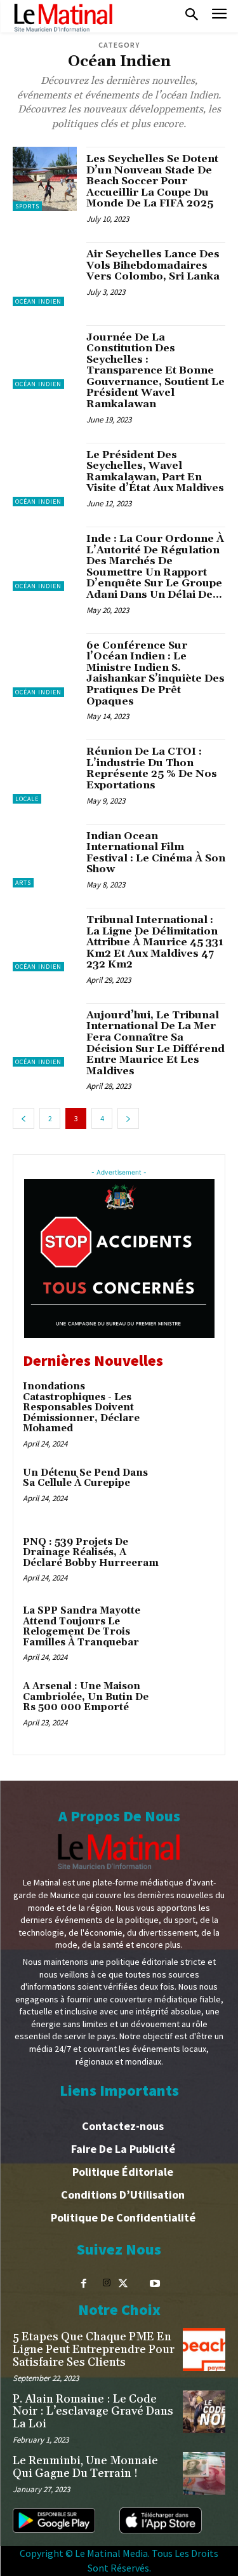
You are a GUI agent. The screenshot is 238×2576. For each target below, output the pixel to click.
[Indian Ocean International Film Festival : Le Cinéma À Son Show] (45, 856)
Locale (27, 799)
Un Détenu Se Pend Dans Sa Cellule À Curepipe (85, 1478)
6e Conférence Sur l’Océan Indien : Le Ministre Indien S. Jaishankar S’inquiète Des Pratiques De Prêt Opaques (155, 673)
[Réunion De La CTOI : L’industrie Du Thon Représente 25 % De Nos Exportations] (45, 772)
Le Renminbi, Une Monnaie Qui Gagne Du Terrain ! (85, 2467)
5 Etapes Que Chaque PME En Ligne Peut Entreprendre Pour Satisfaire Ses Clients (94, 2350)
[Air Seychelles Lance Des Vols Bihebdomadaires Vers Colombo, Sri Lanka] (45, 274)
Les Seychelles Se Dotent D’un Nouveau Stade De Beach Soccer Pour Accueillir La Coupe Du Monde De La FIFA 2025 (152, 181)
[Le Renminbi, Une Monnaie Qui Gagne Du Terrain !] (204, 2473)
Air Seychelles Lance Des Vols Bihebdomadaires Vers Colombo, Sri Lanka (153, 265)
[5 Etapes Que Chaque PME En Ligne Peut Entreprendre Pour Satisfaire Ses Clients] (204, 2350)
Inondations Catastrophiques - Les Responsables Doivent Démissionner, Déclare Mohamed (81, 1407)
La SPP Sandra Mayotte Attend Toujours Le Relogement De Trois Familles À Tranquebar (82, 1627)
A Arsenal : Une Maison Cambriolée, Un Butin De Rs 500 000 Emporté (86, 1697)
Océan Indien (38, 301)
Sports (27, 206)
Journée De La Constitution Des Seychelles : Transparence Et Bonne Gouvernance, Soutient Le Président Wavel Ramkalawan (155, 371)
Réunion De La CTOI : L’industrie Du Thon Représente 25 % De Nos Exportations (152, 768)
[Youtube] (155, 2284)
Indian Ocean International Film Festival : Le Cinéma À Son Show (156, 853)
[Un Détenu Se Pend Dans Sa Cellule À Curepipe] (190, 1491)
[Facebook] (84, 2284)
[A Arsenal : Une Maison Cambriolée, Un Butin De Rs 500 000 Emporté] (190, 1704)
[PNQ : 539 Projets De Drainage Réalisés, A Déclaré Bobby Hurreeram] (190, 1560)
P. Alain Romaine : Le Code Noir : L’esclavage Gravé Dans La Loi (93, 2412)
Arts (23, 883)
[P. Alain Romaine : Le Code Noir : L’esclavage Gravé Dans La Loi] (204, 2412)
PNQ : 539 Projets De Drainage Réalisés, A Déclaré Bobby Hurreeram (91, 1553)
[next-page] (128, 1118)
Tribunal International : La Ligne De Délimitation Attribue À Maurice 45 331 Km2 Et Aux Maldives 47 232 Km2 (155, 942)
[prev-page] (23, 1118)
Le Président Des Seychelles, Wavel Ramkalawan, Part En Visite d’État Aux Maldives (155, 472)
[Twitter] (123, 2284)
